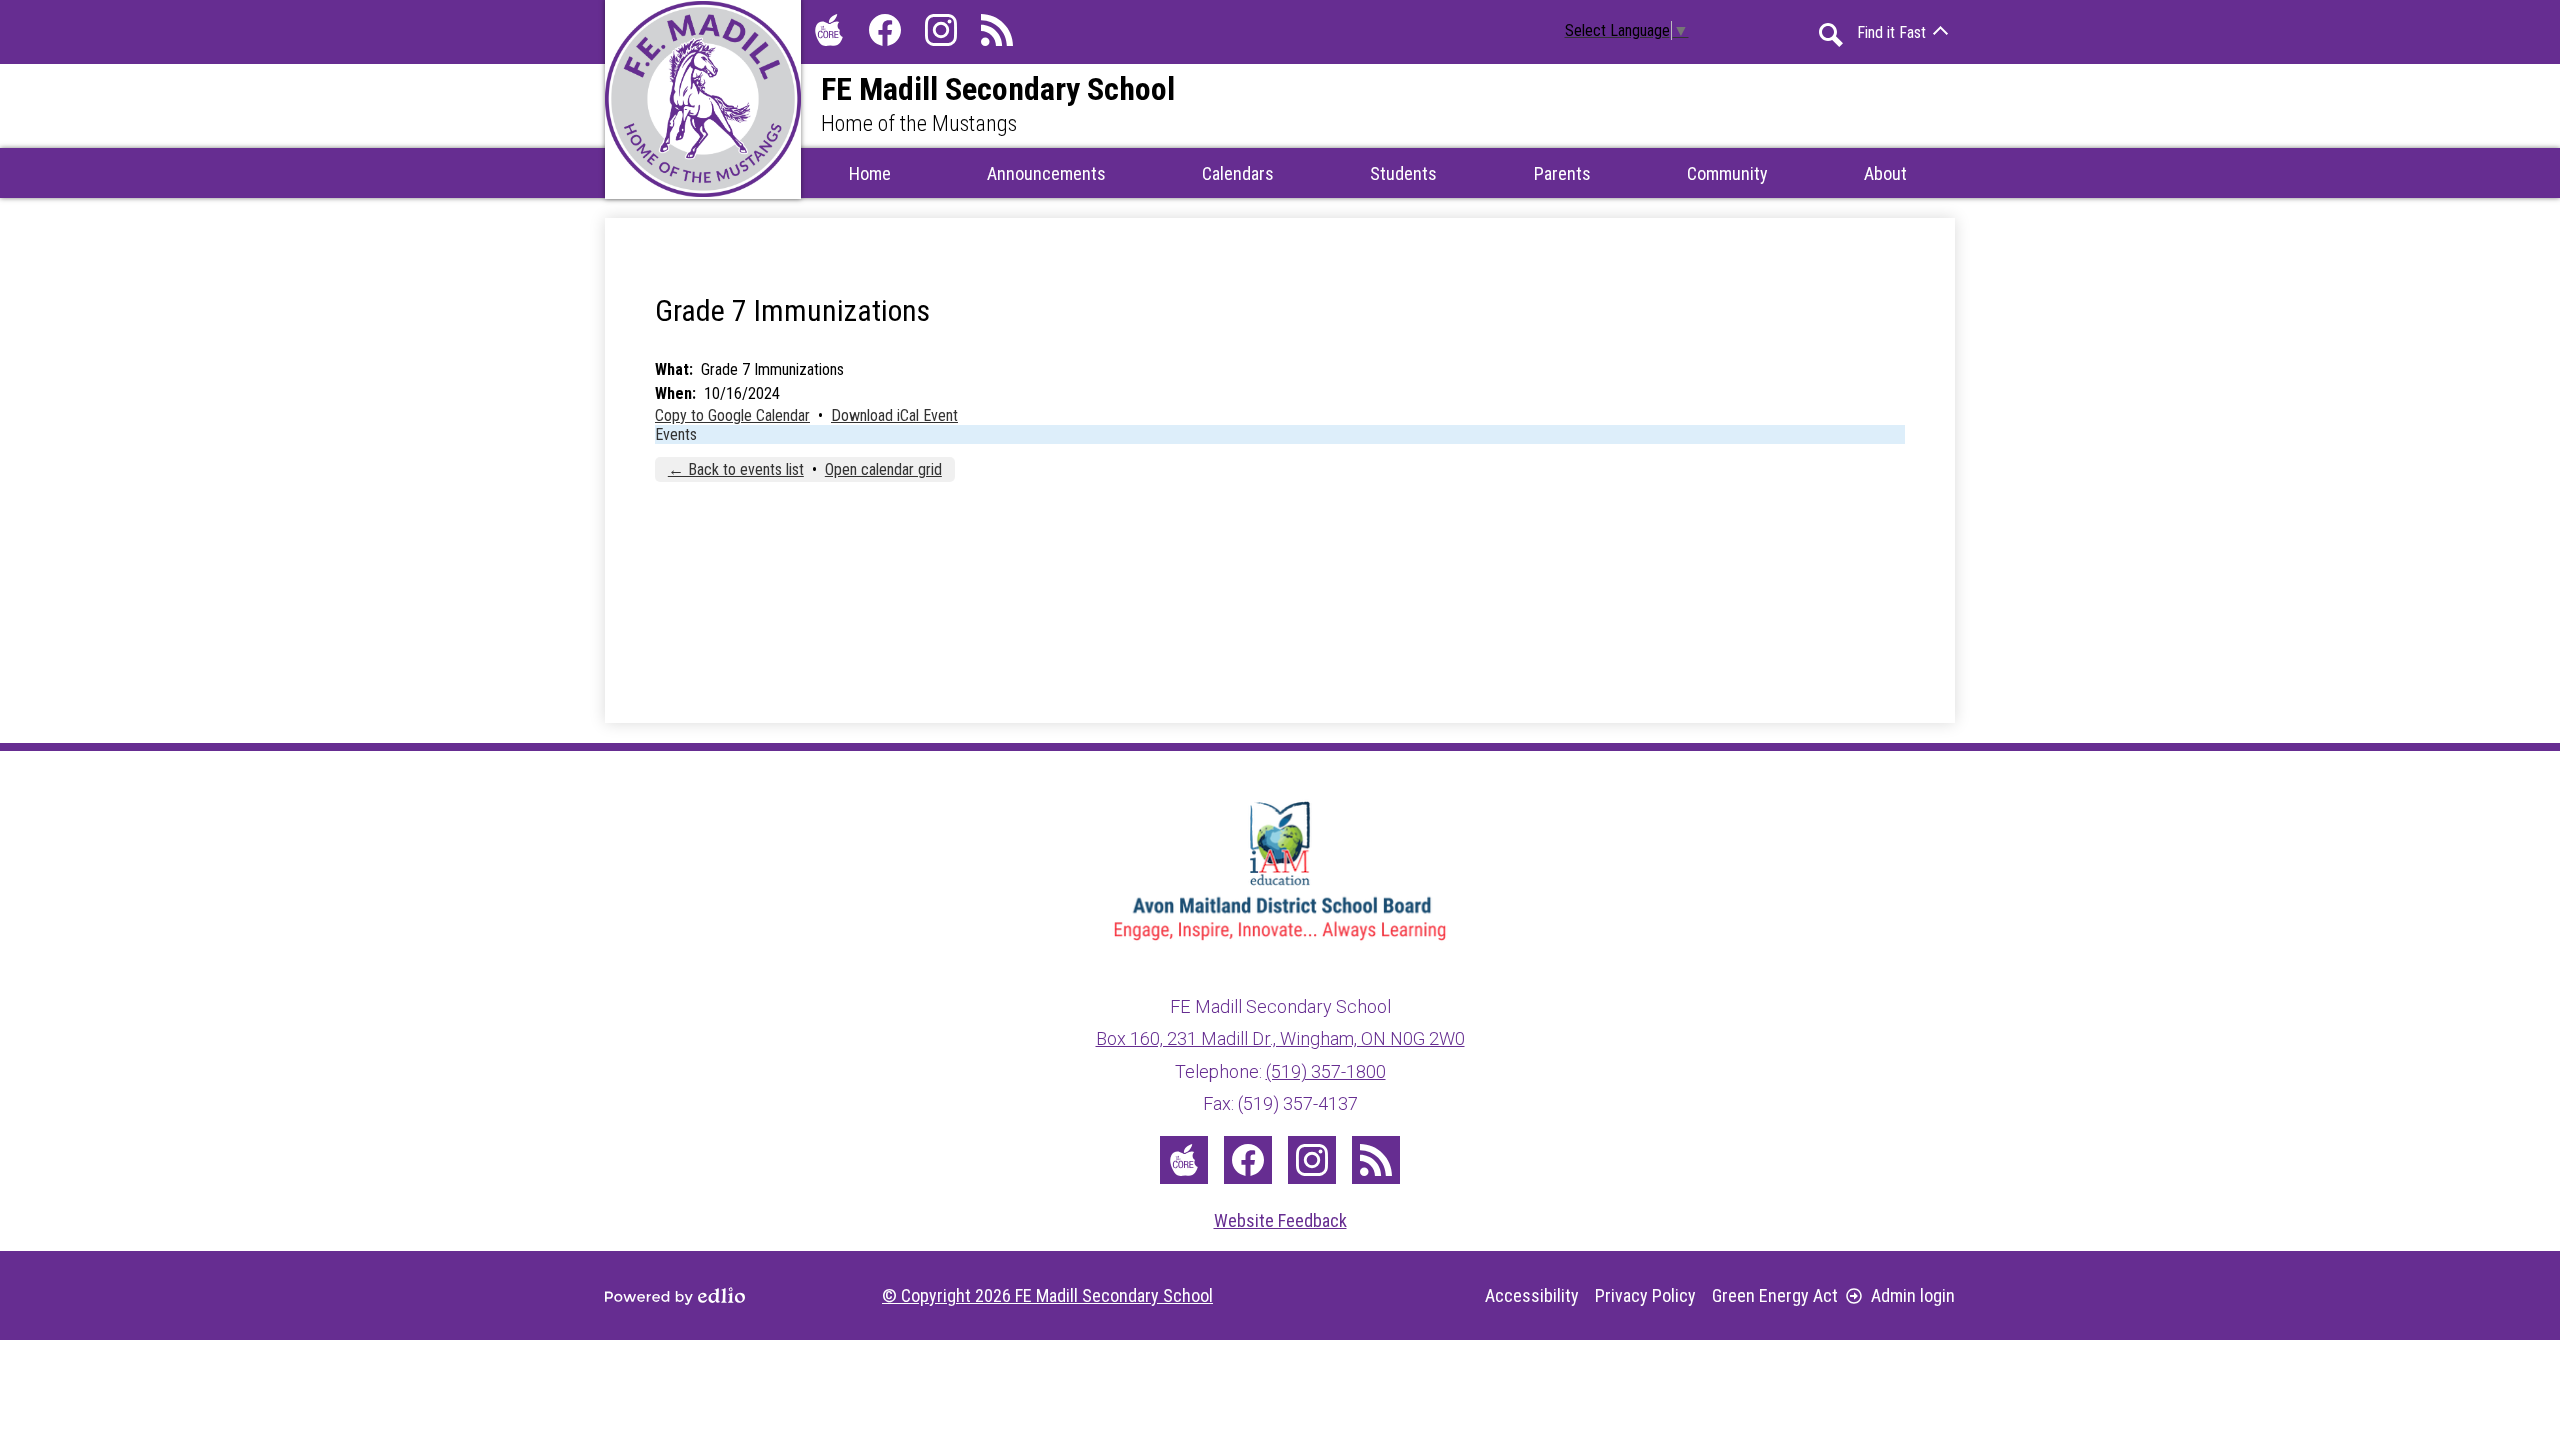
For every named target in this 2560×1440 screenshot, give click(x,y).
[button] (1046, 173)
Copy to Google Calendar (732, 415)
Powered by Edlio (675, 1296)
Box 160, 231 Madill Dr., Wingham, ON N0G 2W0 (1280, 1038)
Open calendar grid (883, 469)
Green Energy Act (1775, 1295)
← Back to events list (736, 469)
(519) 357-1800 (1326, 1071)
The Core (829, 30)
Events (676, 434)
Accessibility (1532, 1295)
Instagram (941, 30)
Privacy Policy (1645, 1295)
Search (1831, 35)
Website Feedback (1280, 1220)
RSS (997, 30)
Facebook (885, 30)
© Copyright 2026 (1047, 1295)
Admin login (1913, 1295)
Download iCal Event (894, 415)
